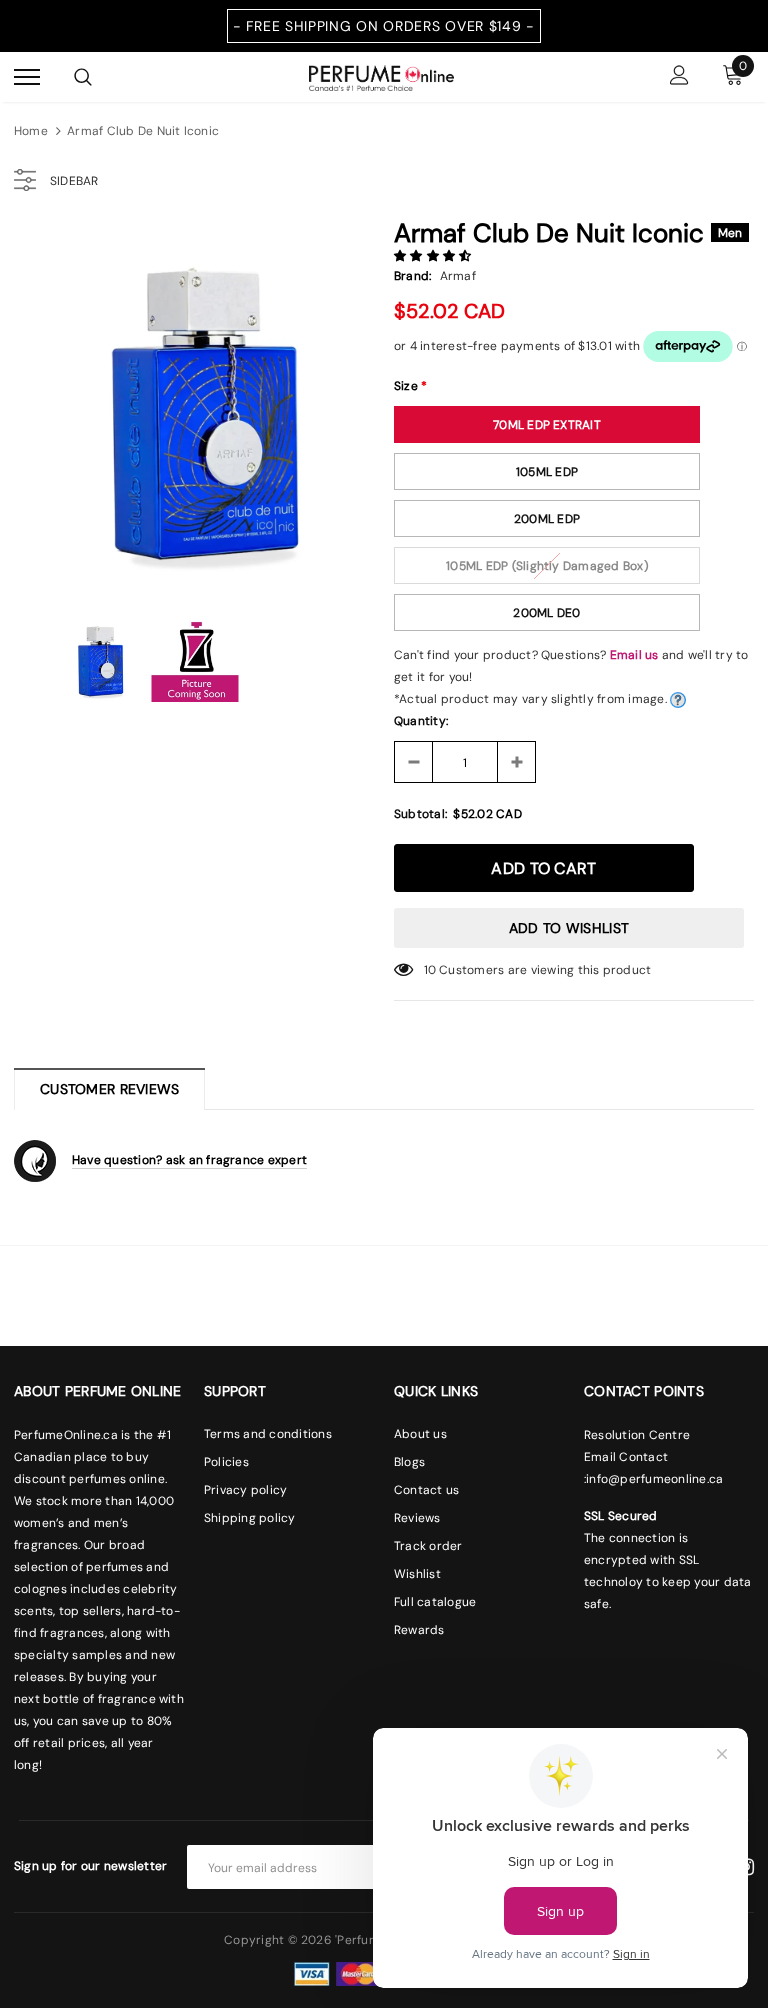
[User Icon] (679, 77)
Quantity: (421, 721)
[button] (434, 256)
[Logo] (381, 76)
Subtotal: (420, 814)
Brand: (412, 276)
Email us (634, 655)
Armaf (458, 276)
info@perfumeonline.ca (654, 1479)
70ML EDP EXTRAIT (547, 425)
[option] (194, 405)
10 (430, 970)
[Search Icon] (83, 77)
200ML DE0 (546, 613)
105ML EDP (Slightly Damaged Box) (547, 566)
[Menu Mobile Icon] (27, 77)
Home (31, 131)
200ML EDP (547, 519)
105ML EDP (547, 472)
